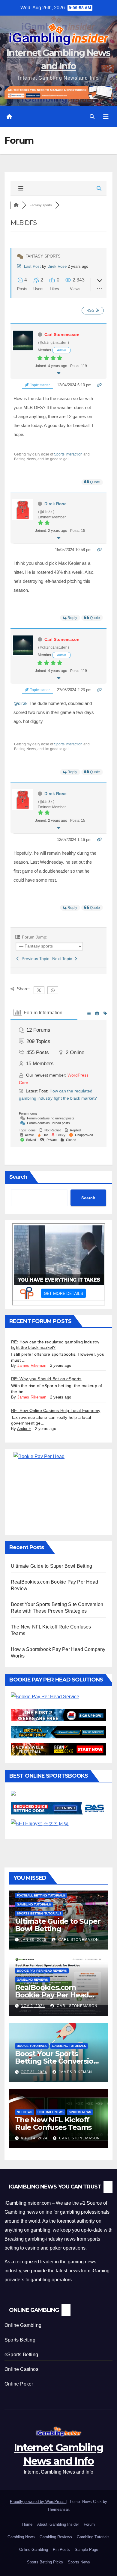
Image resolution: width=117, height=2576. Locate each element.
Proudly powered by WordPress (38, 2502)
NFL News (25, 2112)
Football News (51, 2112)
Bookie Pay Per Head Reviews (42, 1971)
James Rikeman (32, 1365)
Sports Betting (20, 2340)
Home (27, 2524)
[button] (92, 117)
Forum (89, 2524)
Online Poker (19, 2384)
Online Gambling (23, 2325)
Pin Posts (61, 2549)
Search (18, 1177)
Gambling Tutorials (34, 1904)
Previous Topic (34, 959)
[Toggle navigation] (106, 117)
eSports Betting (21, 2355)
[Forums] (16, 205)
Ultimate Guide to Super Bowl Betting (51, 1566)
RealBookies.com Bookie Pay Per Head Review (52, 1995)
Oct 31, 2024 (34, 2072)
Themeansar (58, 2509)
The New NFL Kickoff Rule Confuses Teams (53, 2124)
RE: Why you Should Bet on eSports (46, 1379)
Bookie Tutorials (32, 2046)
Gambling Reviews (32, 1980)
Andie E (24, 1429)
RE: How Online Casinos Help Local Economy (56, 1410)
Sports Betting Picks (45, 2562)
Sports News (80, 2112)
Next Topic (63, 959)
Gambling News (21, 2537)
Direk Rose (57, 266)
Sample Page (86, 2549)
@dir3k (21, 703)
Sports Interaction (68, 454)
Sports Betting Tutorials (39, 1913)
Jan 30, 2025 (34, 1940)
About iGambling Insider (58, 2524)
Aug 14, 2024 (34, 2138)
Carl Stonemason (62, 335)
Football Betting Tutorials (41, 1895)
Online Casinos (21, 2369)
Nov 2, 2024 (33, 2006)
